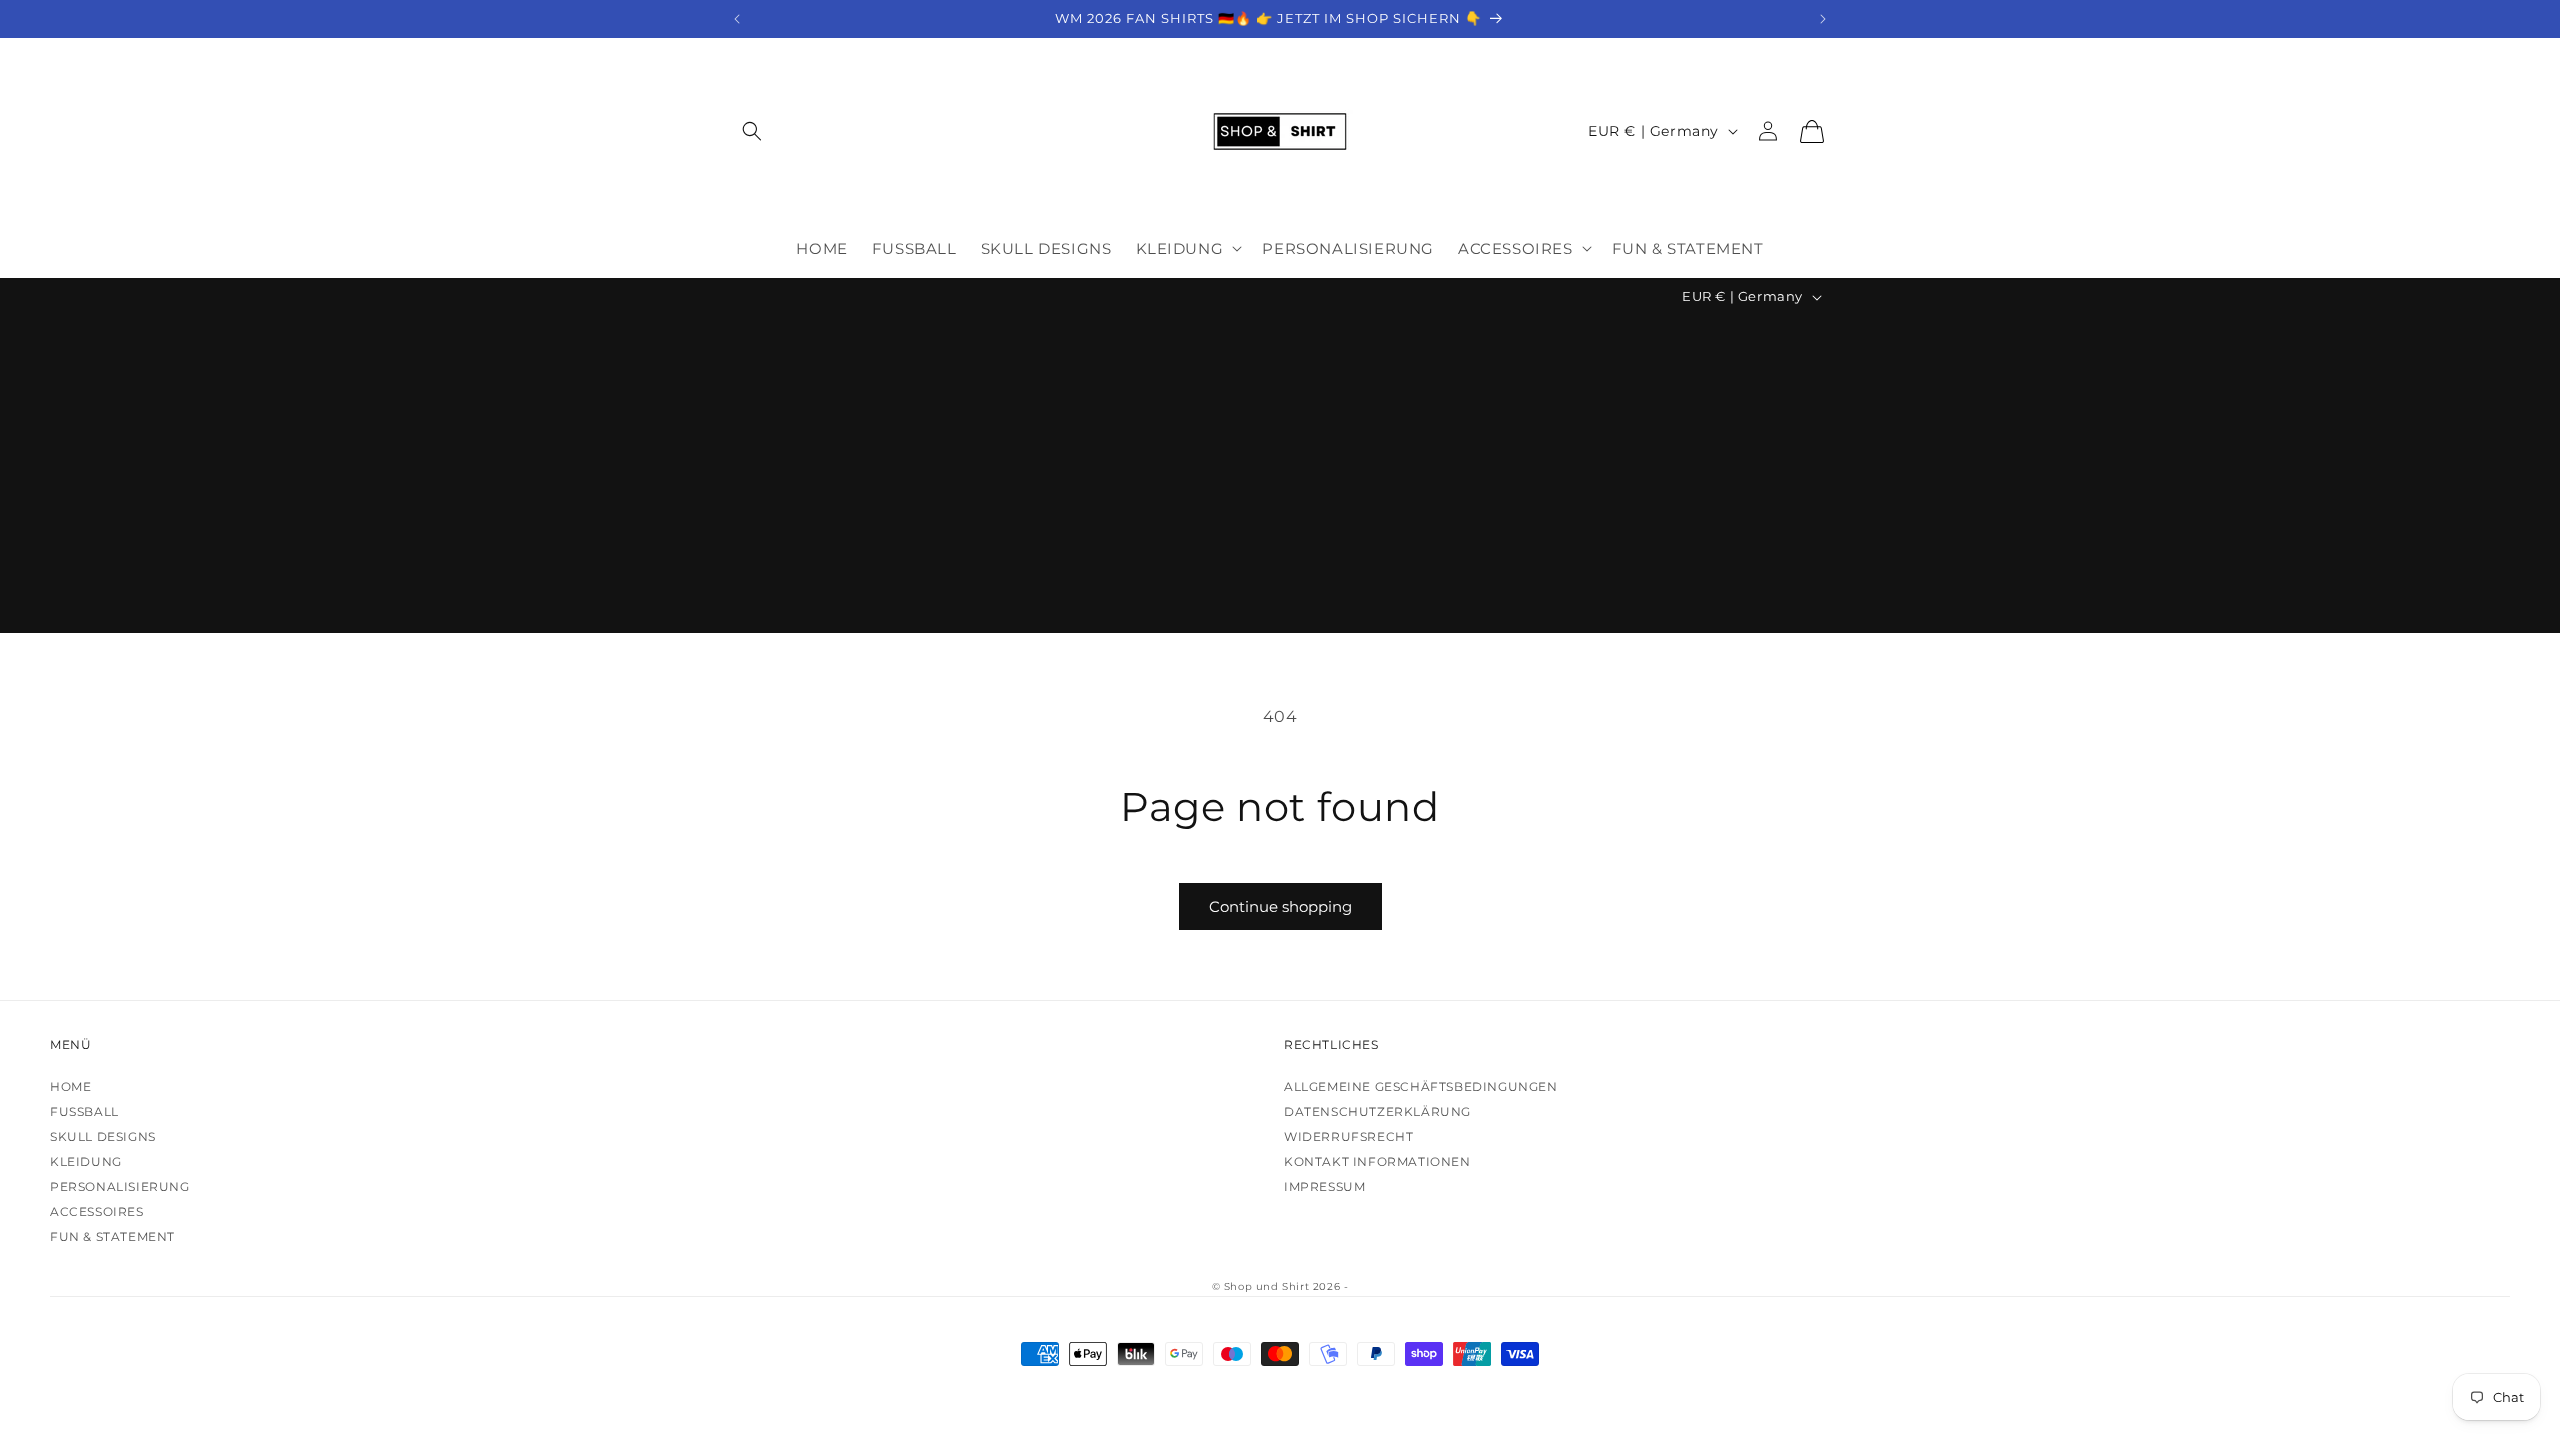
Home (70, 1086)
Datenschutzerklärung (1377, 1111)
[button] (752, 131)
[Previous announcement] (737, 19)
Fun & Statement (112, 1236)
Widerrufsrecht (1348, 1136)
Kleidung (86, 1161)
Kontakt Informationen (1377, 1161)
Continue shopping (1280, 906)
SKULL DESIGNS (103, 1136)
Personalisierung (120, 1186)
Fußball (84, 1111)
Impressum (1324, 1186)
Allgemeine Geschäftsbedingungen (1421, 1086)
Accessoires (97, 1211)
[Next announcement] (1823, 19)
